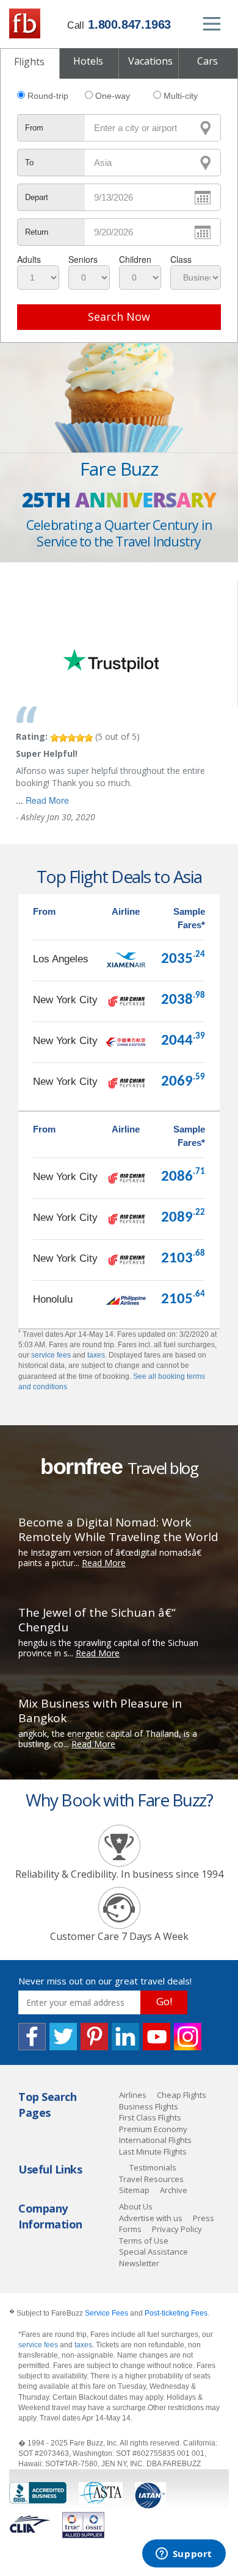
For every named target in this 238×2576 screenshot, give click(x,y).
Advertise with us (151, 2218)
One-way (113, 96)
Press (204, 2218)
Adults (29, 259)
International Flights (155, 2140)
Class (181, 259)
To (29, 163)
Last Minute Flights (153, 2152)
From (34, 128)
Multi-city (181, 96)
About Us (136, 2206)
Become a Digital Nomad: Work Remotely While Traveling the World (118, 1529)
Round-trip (48, 96)
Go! (164, 2001)
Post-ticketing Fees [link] (176, 2313)
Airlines (133, 2095)
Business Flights (149, 2106)
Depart (37, 197)
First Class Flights (150, 2117)
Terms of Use (144, 2241)
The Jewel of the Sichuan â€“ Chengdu (97, 1620)
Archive (174, 2190)
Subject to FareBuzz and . (109, 2313)
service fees (51, 1355)
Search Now (119, 317)
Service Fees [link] (106, 2313)
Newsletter (139, 2263)
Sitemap (134, 2190)
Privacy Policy (177, 2229)
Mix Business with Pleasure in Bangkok (100, 1711)
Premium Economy (153, 2129)
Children (135, 259)
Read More (47, 800)
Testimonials (153, 2167)
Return (37, 232)
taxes (96, 1355)
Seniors (83, 259)
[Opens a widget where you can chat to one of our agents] (184, 2555)
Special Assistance (153, 2252)
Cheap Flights (182, 2095)
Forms (130, 2229)
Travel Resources (151, 2179)
